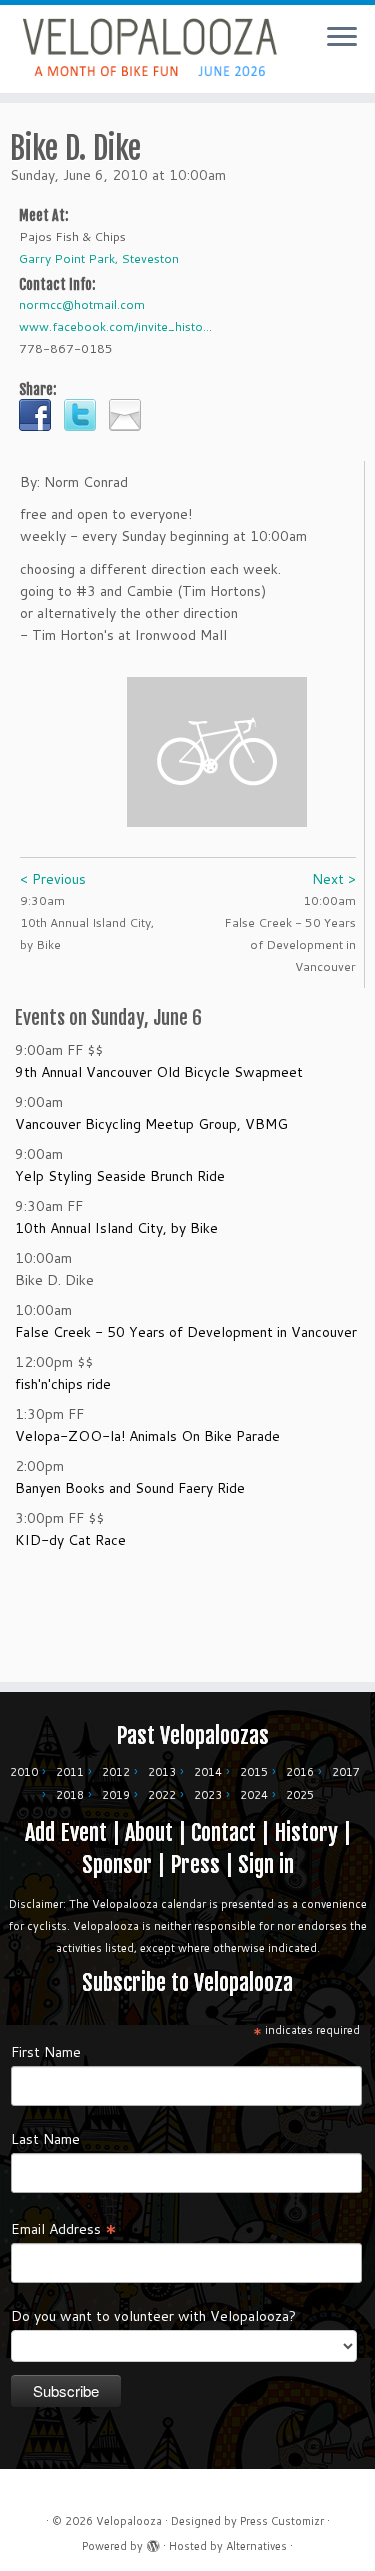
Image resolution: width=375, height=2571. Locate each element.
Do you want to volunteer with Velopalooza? (153, 2316)
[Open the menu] (342, 38)
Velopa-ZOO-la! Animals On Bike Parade (147, 1436)
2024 (254, 1795)
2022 (162, 1795)
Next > (334, 879)
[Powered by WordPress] (153, 2542)
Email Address (64, 2228)
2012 (116, 1772)
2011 (70, 1772)
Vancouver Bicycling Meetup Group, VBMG (151, 1124)
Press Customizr (282, 2521)
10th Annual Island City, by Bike (116, 1228)
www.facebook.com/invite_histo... (115, 326)
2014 (208, 1772)
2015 (254, 1772)
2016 (300, 1772)
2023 (208, 1795)
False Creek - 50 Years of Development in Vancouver (186, 1332)
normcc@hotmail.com (82, 304)
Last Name (45, 2139)
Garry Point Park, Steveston (99, 258)
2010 (24, 1772)
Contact (223, 1832)
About (149, 1832)
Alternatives (256, 2546)
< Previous (53, 879)
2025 (300, 1795)
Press (195, 1864)
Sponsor (117, 1864)
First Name (46, 2052)
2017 (346, 1772)
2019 (116, 1795)
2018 (70, 1795)
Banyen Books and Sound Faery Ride (130, 1488)
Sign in (266, 1864)
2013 (162, 1772)
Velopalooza (129, 2521)
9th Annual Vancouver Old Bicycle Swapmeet (159, 1072)
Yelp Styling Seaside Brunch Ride (120, 1176)
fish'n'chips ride (63, 1384)
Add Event (66, 1832)
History (306, 1832)
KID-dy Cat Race (70, 1540)
